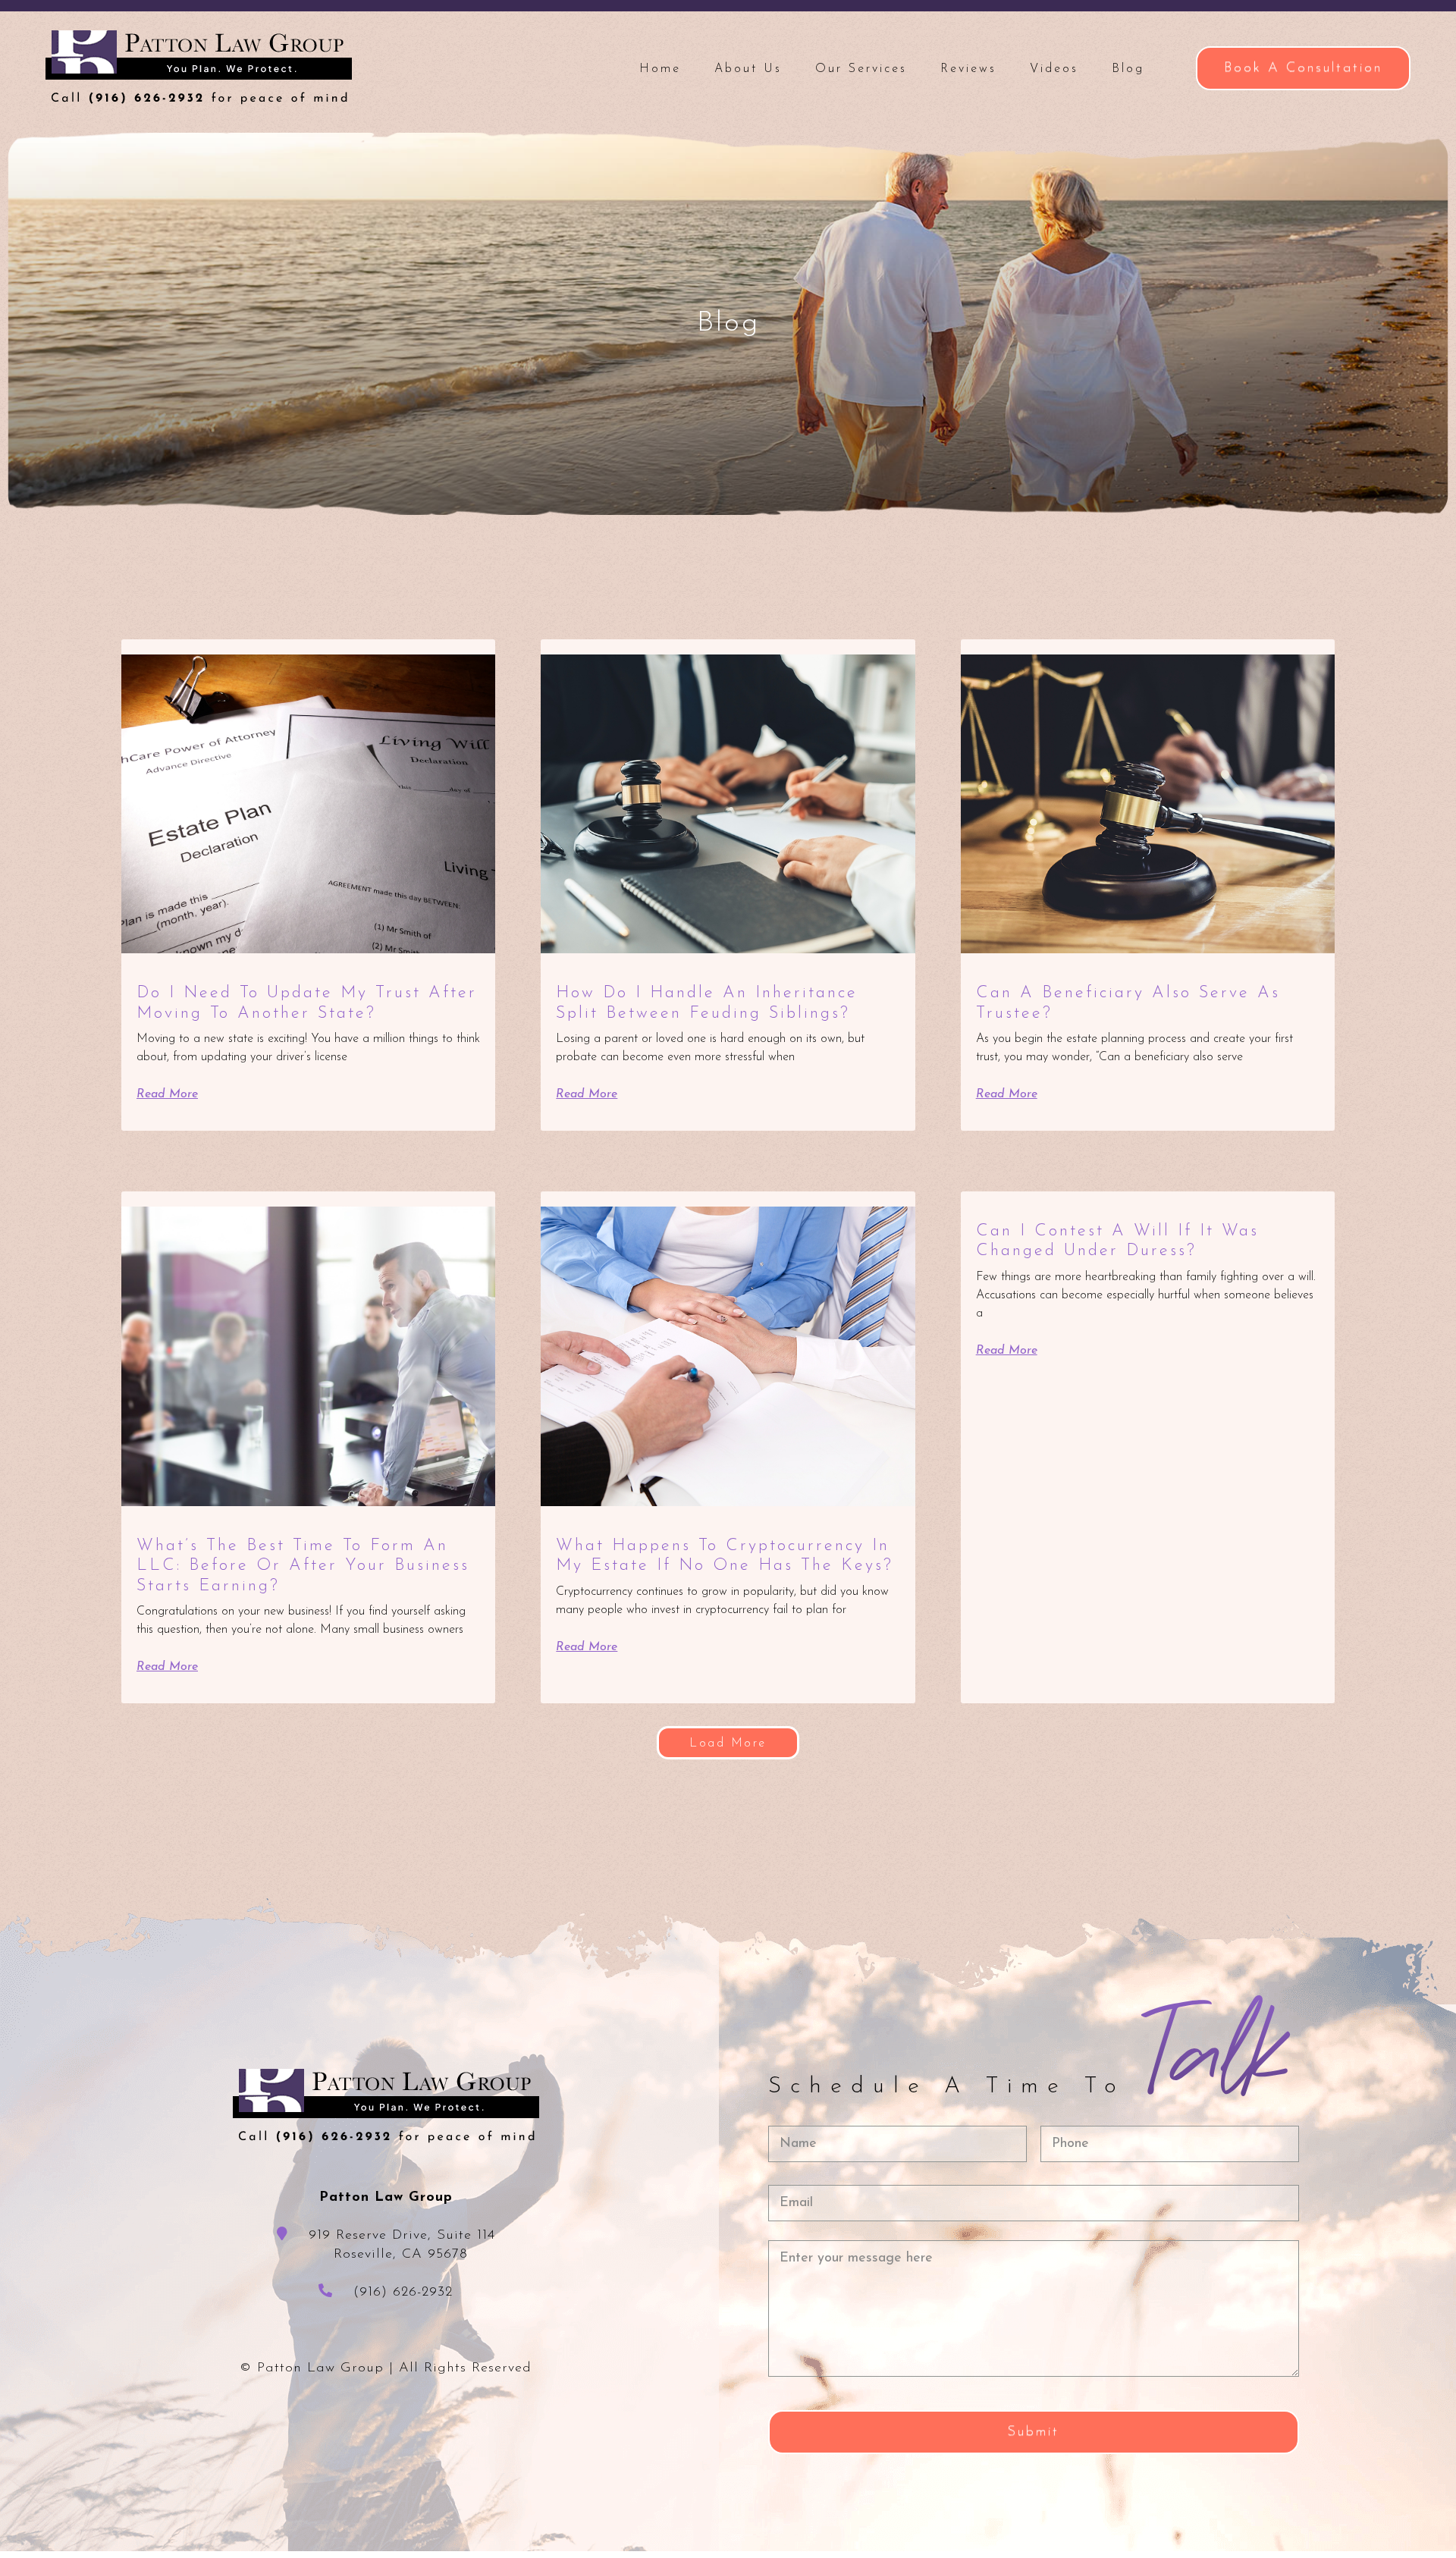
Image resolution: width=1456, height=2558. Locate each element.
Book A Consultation (1303, 68)
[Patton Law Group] (386, 2106)
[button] (728, 1743)
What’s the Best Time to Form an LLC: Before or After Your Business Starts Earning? (303, 1566)
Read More (167, 1094)
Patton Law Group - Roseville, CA (199, 67)
